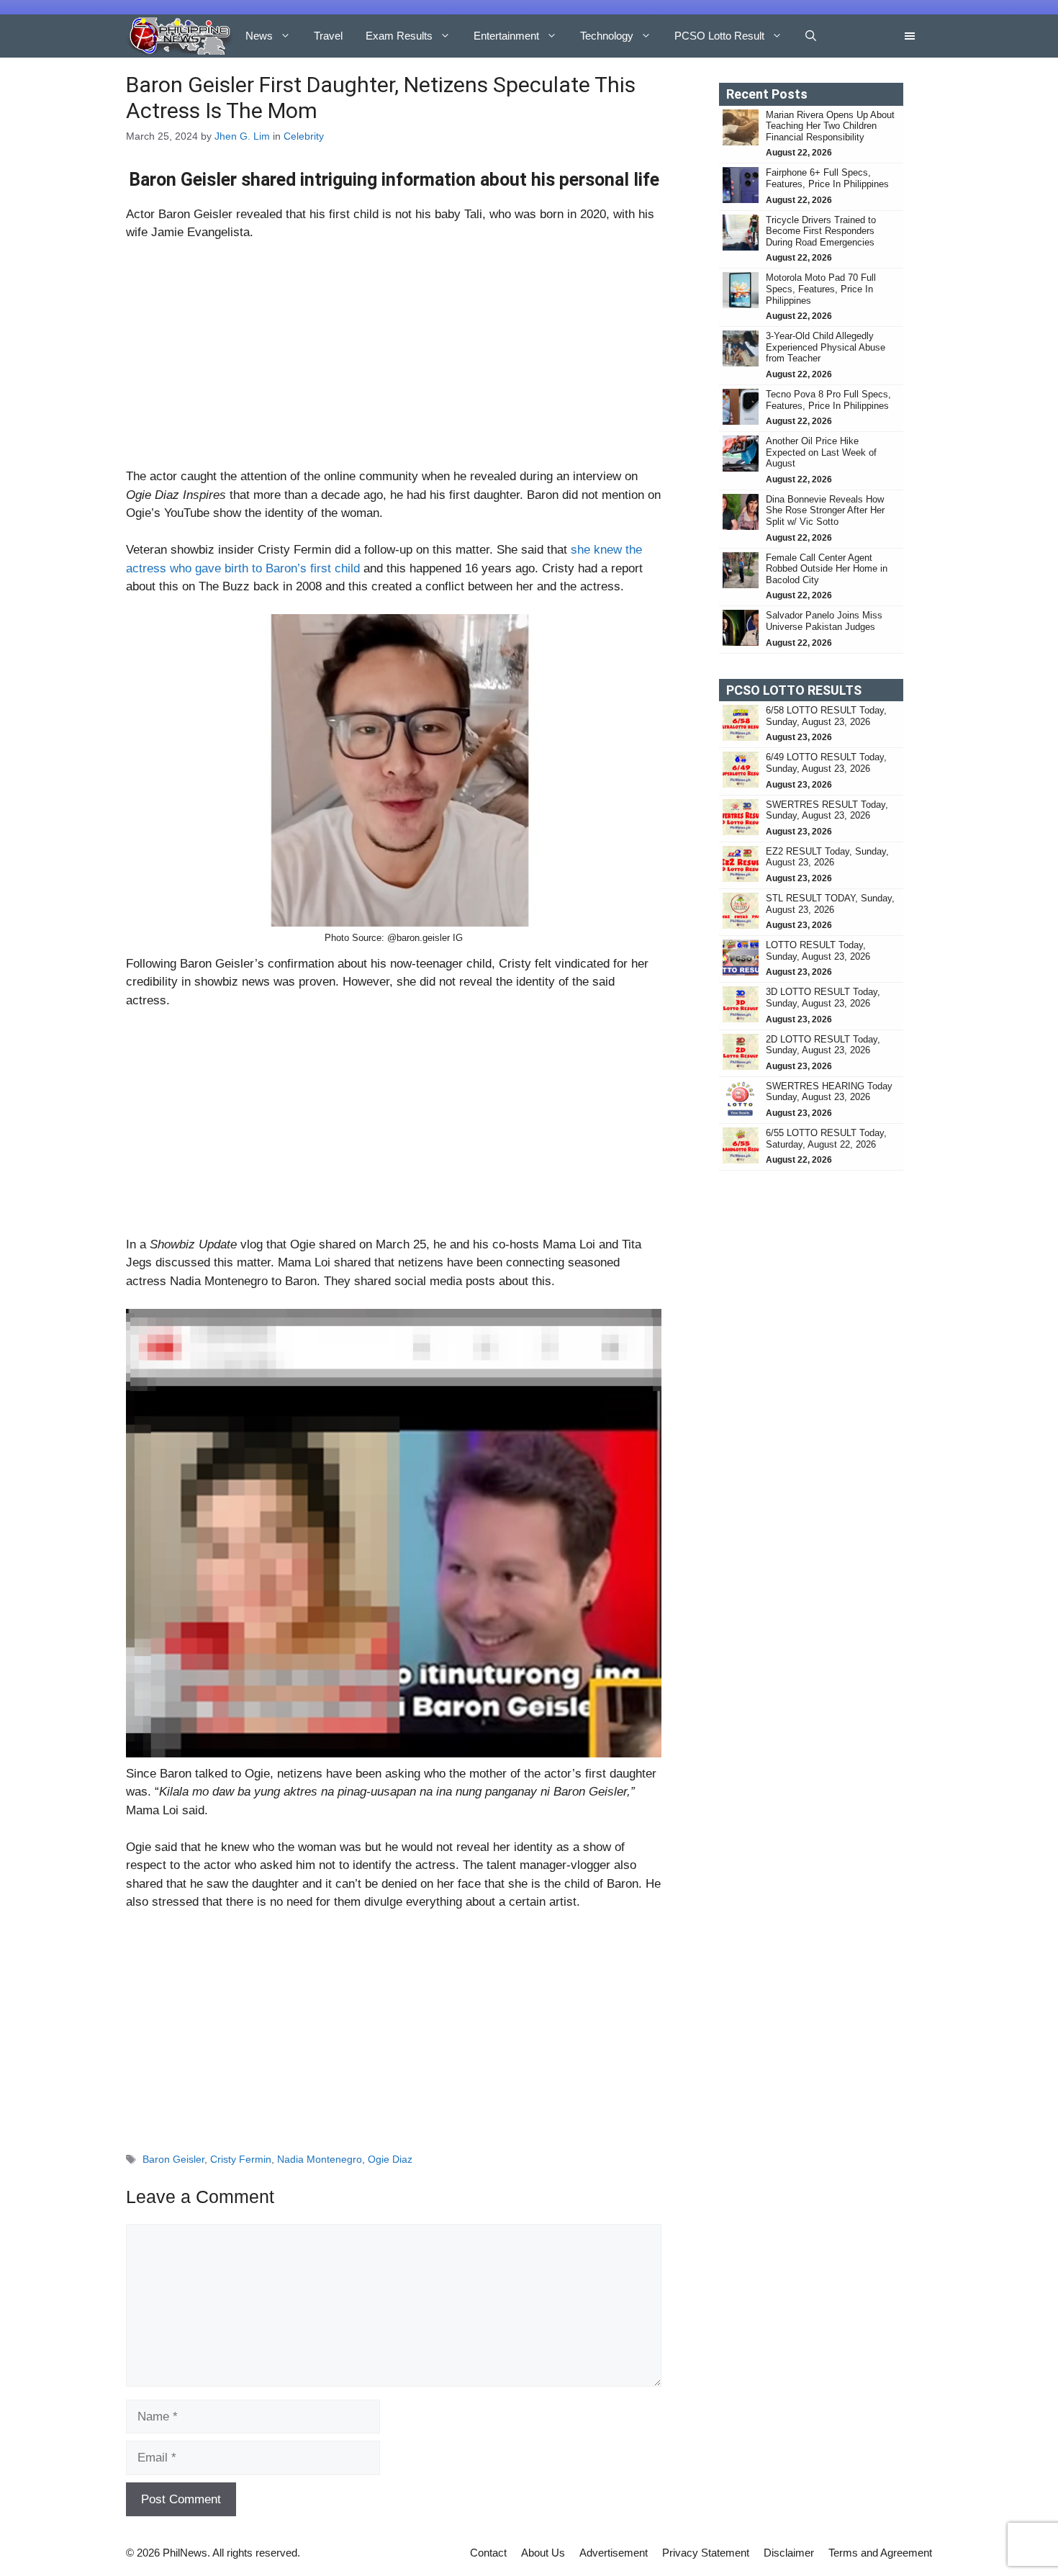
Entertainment (506, 36)
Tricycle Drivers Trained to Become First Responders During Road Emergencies (822, 231)
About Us (543, 2553)
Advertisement (614, 2553)
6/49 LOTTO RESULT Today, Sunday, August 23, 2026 (826, 763)
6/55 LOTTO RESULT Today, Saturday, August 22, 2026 (826, 1139)
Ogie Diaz (390, 2159)
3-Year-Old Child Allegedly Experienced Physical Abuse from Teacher (826, 347)
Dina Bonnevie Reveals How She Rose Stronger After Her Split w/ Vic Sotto (825, 510)
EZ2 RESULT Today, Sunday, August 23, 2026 (827, 857)
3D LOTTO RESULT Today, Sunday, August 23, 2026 (823, 997)
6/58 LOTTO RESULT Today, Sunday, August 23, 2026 (826, 716)
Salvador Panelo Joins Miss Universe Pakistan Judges (824, 621)
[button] (811, 36)
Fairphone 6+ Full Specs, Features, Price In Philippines (827, 178)
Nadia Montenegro (320, 2159)
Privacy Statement (706, 2553)
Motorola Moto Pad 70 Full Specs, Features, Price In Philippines (821, 289)
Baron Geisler (173, 2159)
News (259, 36)
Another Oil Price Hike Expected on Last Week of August (821, 452)
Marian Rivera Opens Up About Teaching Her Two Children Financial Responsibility (830, 126)
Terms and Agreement (880, 2553)
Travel (328, 36)
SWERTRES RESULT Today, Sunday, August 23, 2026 (827, 810)
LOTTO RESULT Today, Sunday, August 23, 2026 (818, 951)
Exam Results (399, 36)
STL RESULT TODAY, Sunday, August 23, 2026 (830, 904)
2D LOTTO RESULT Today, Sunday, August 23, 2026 (823, 1045)
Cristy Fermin (241, 2159)
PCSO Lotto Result (719, 36)
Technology (607, 36)
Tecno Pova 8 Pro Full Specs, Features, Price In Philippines (828, 400)
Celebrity (304, 136)
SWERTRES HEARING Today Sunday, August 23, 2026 (829, 1092)
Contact (488, 2553)
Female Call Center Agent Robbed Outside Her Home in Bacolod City (827, 569)
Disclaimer (789, 2553)
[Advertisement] (394, 361)
